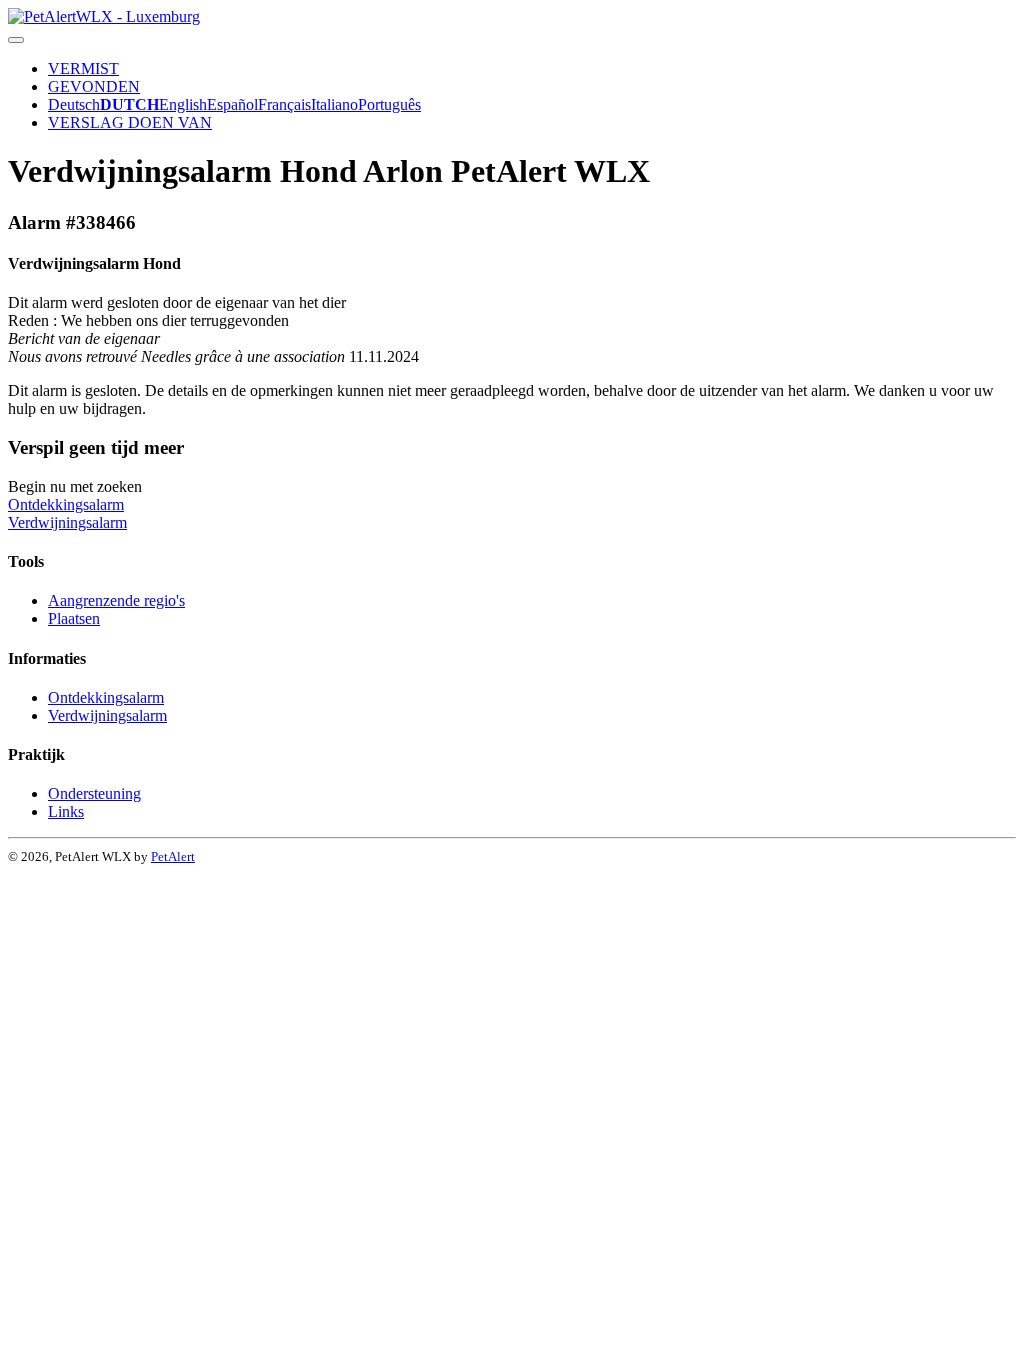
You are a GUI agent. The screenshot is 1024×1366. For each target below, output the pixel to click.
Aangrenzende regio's (116, 600)
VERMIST (83, 68)
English (183, 104)
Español (232, 104)
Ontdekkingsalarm (66, 504)
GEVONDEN (94, 86)
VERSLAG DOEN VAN (130, 122)
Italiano (334, 104)
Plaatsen (74, 618)
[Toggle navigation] (16, 40)
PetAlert (173, 856)
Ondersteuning (94, 793)
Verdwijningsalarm (67, 522)
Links (66, 811)
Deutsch (74, 104)
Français (284, 104)
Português (389, 104)
